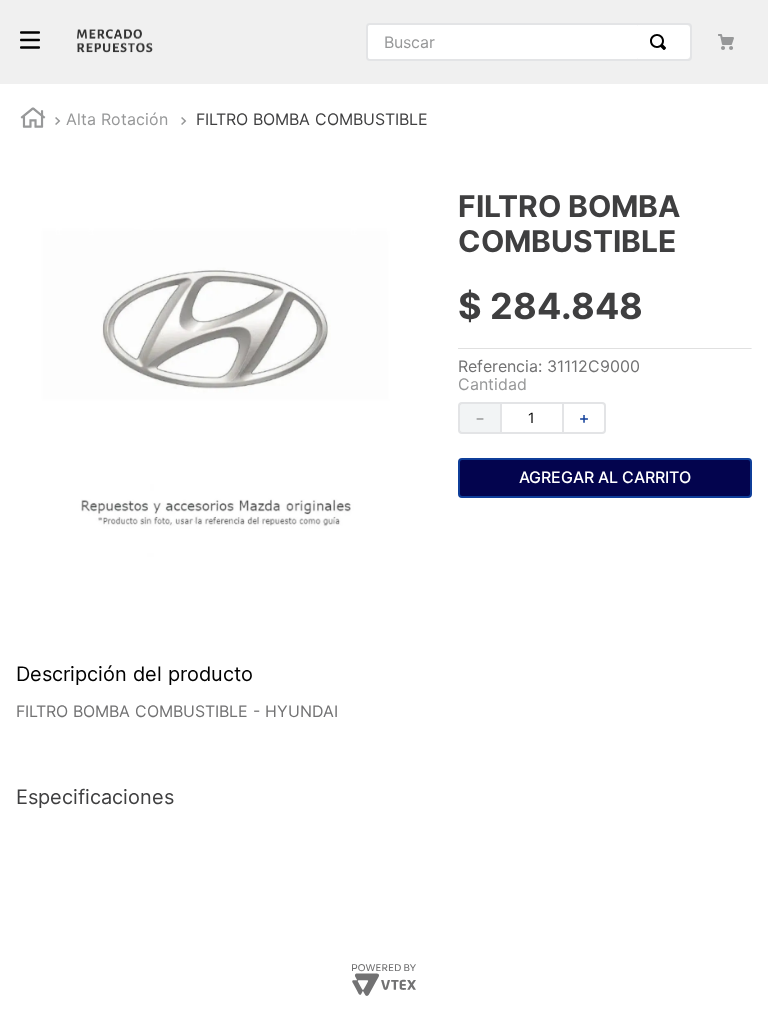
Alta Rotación (117, 119)
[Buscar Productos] (662, 42)
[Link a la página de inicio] (33, 120)
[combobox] (529, 42)
